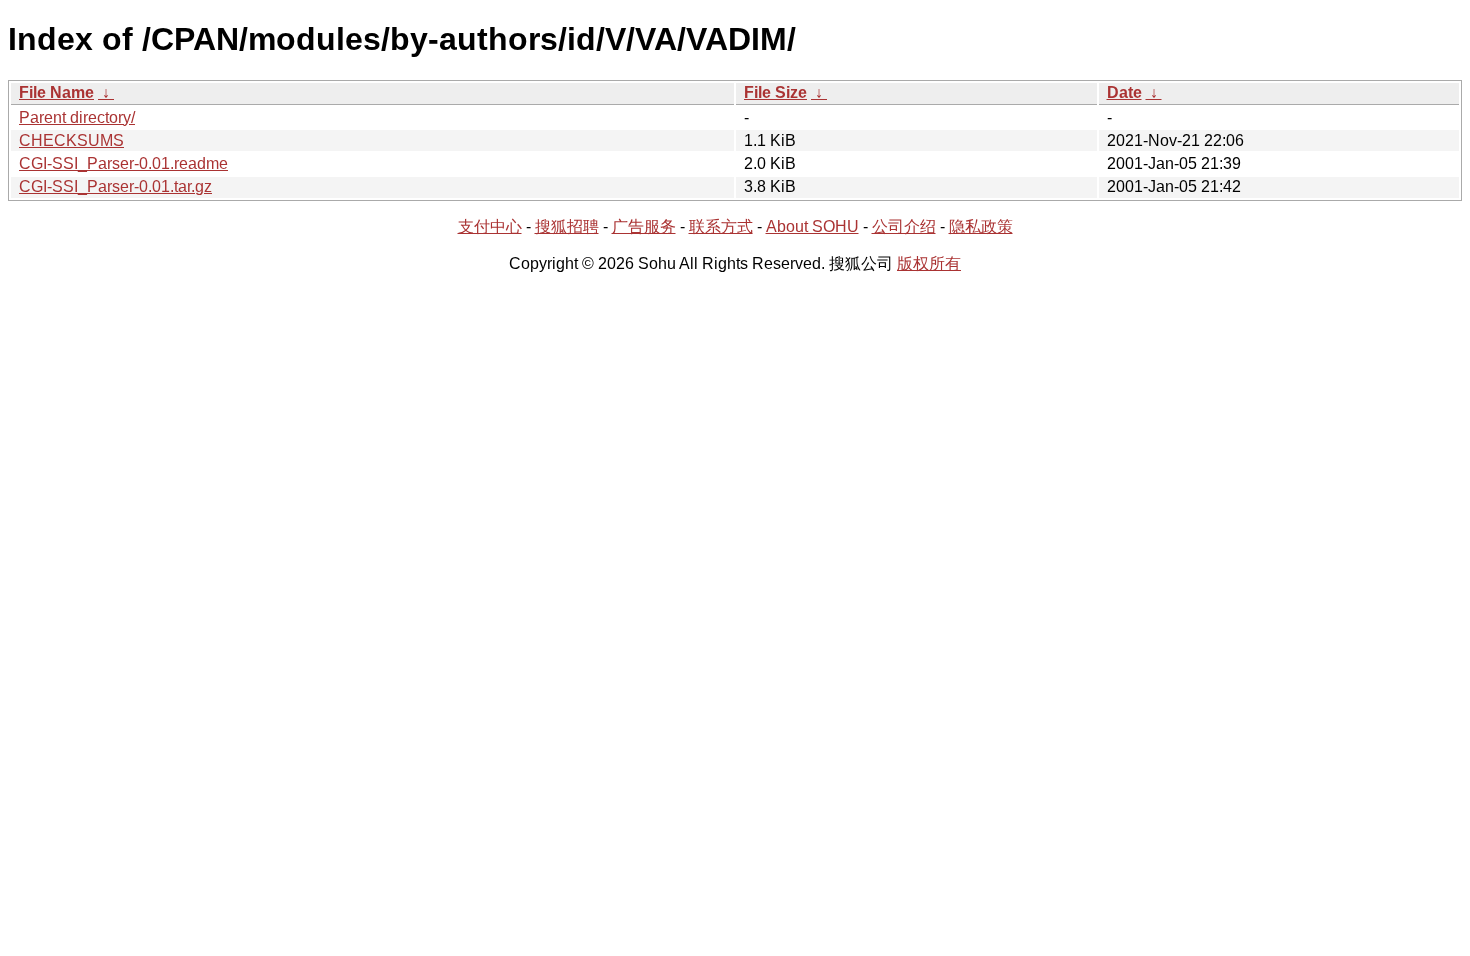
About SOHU (812, 226)
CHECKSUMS (71, 140)
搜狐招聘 (567, 226)
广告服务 (644, 226)
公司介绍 (904, 226)
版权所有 (929, 263)
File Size (775, 92)
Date (1124, 92)
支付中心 (490, 226)
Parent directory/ (77, 117)
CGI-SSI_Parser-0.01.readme (123, 163)
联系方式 (721, 226)
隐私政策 (981, 226)
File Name (56, 92)
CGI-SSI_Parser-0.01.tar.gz (115, 186)
